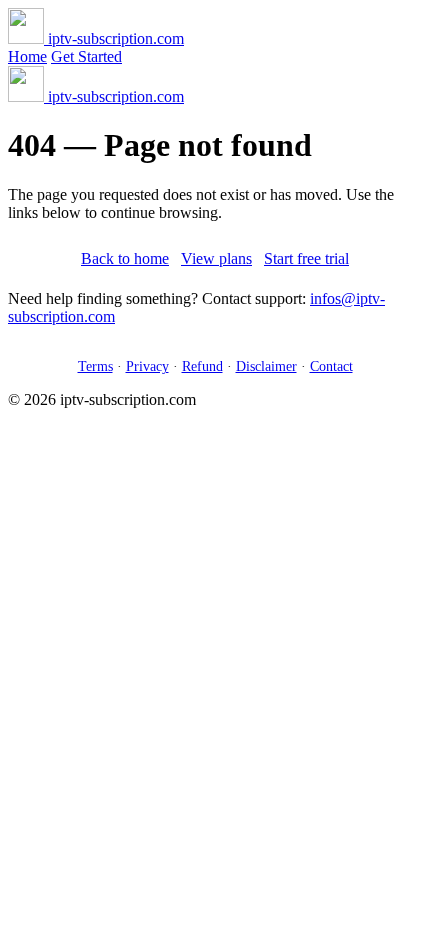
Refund (202, 366)
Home (27, 56)
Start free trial (306, 258)
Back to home (125, 258)
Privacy (147, 366)
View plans (216, 258)
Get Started (86, 56)
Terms (95, 366)
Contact (331, 366)
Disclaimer (266, 366)
